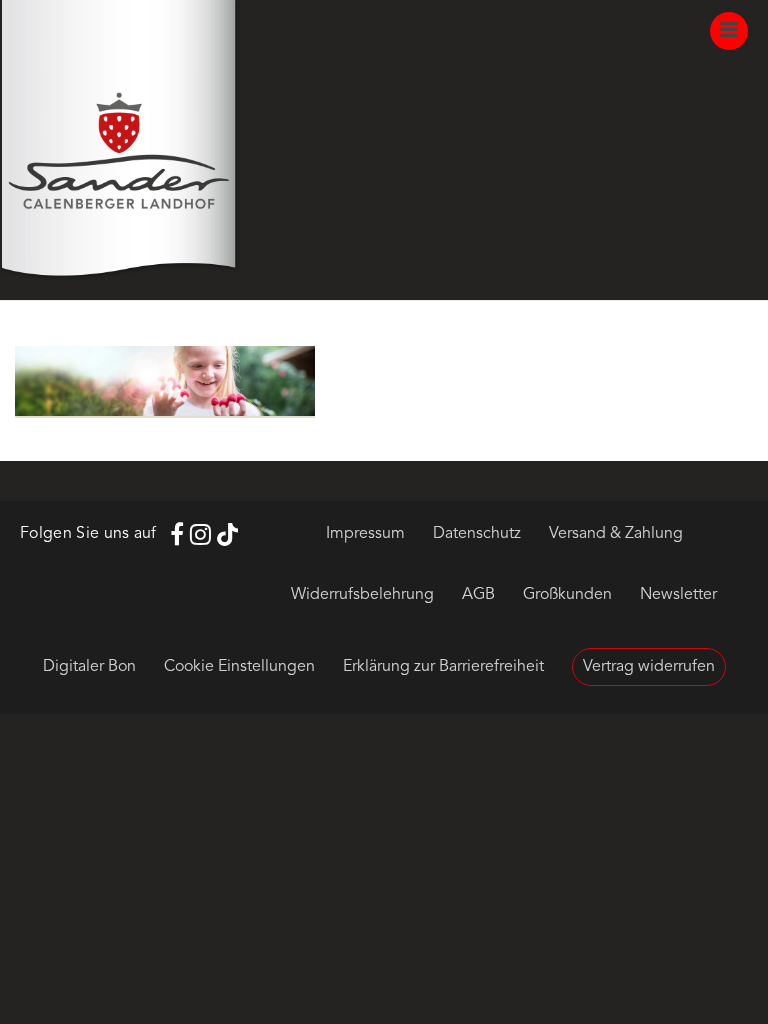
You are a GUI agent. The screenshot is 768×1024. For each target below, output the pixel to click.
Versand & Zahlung (616, 534)
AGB (478, 595)
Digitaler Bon (89, 667)
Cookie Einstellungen (239, 667)
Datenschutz (477, 534)
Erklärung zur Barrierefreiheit (443, 667)
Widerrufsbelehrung (362, 595)
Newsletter (678, 595)
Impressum (365, 534)
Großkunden (567, 595)
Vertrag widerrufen (649, 667)
